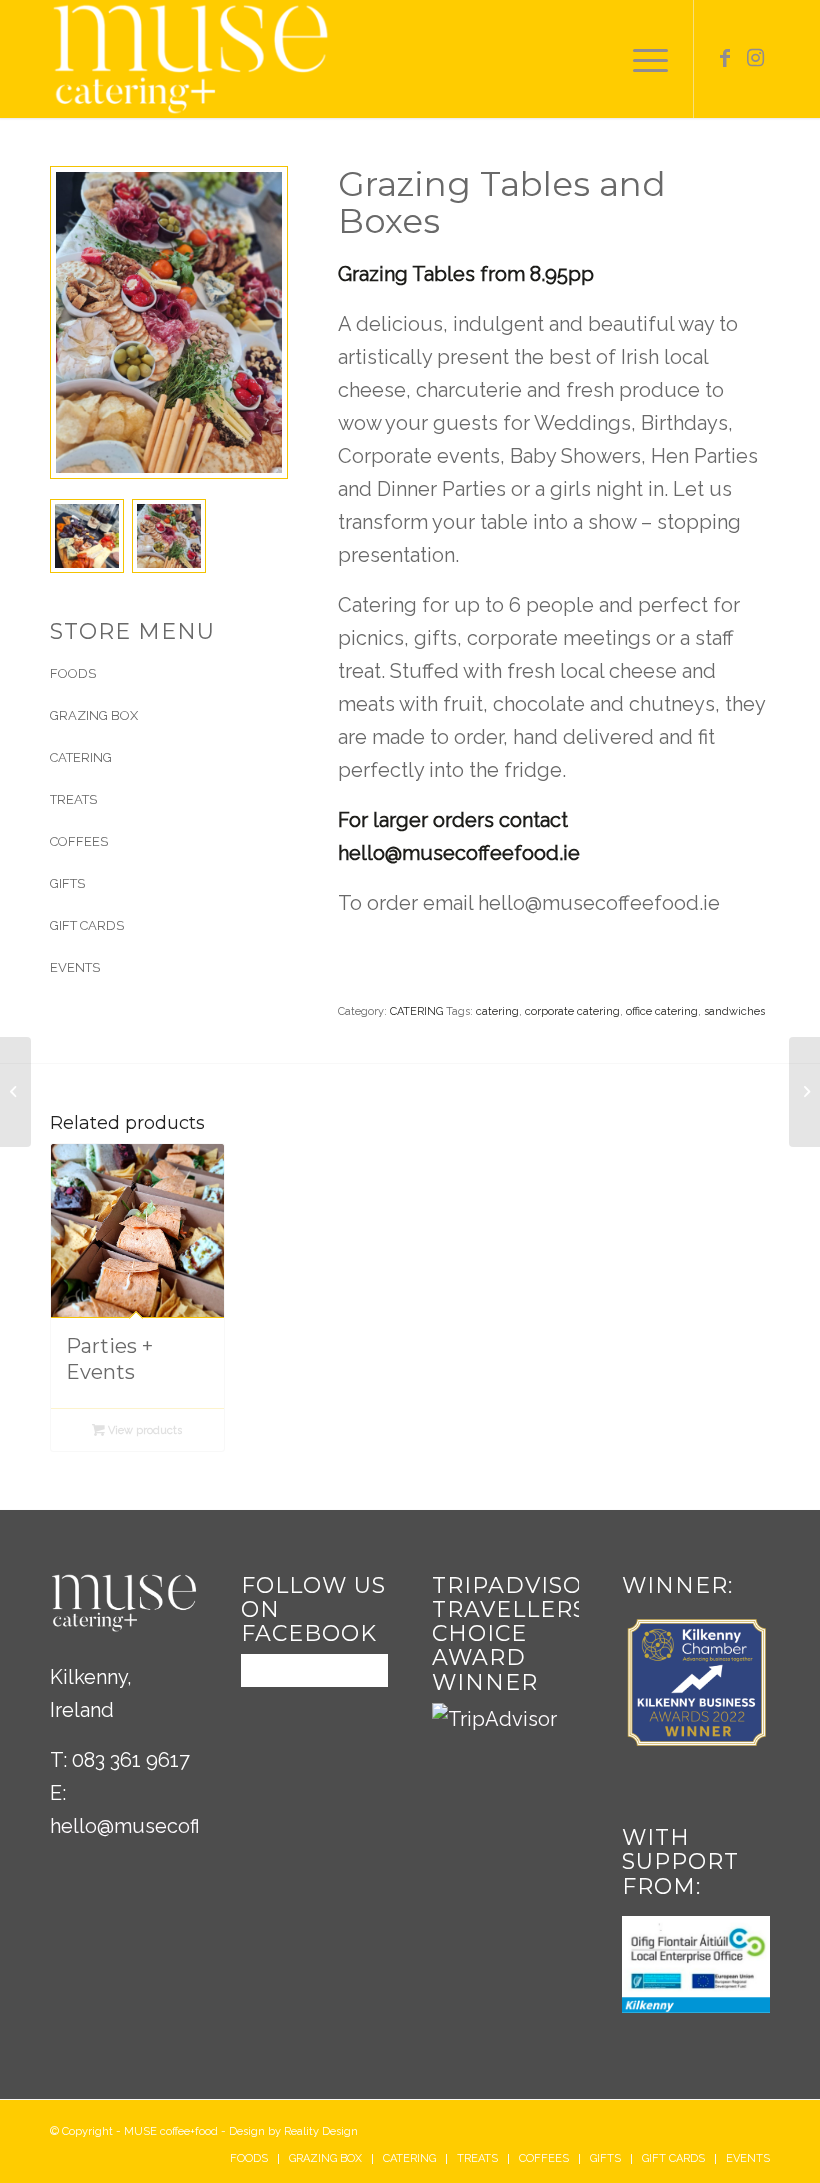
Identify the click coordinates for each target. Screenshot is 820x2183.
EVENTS (75, 967)
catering (497, 1011)
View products (143, 1430)
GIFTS (67, 883)
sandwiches (734, 1011)
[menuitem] (249, 2159)
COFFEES (79, 841)
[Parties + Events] (15, 1092)
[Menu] (645, 59)
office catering (662, 1011)
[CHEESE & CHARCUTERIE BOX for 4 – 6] (804, 1092)
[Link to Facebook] (725, 58)
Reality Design (321, 2131)
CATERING (416, 1011)
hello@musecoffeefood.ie (171, 1826)
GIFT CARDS (87, 925)
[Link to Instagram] (755, 58)
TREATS (73, 799)
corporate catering (572, 1011)
